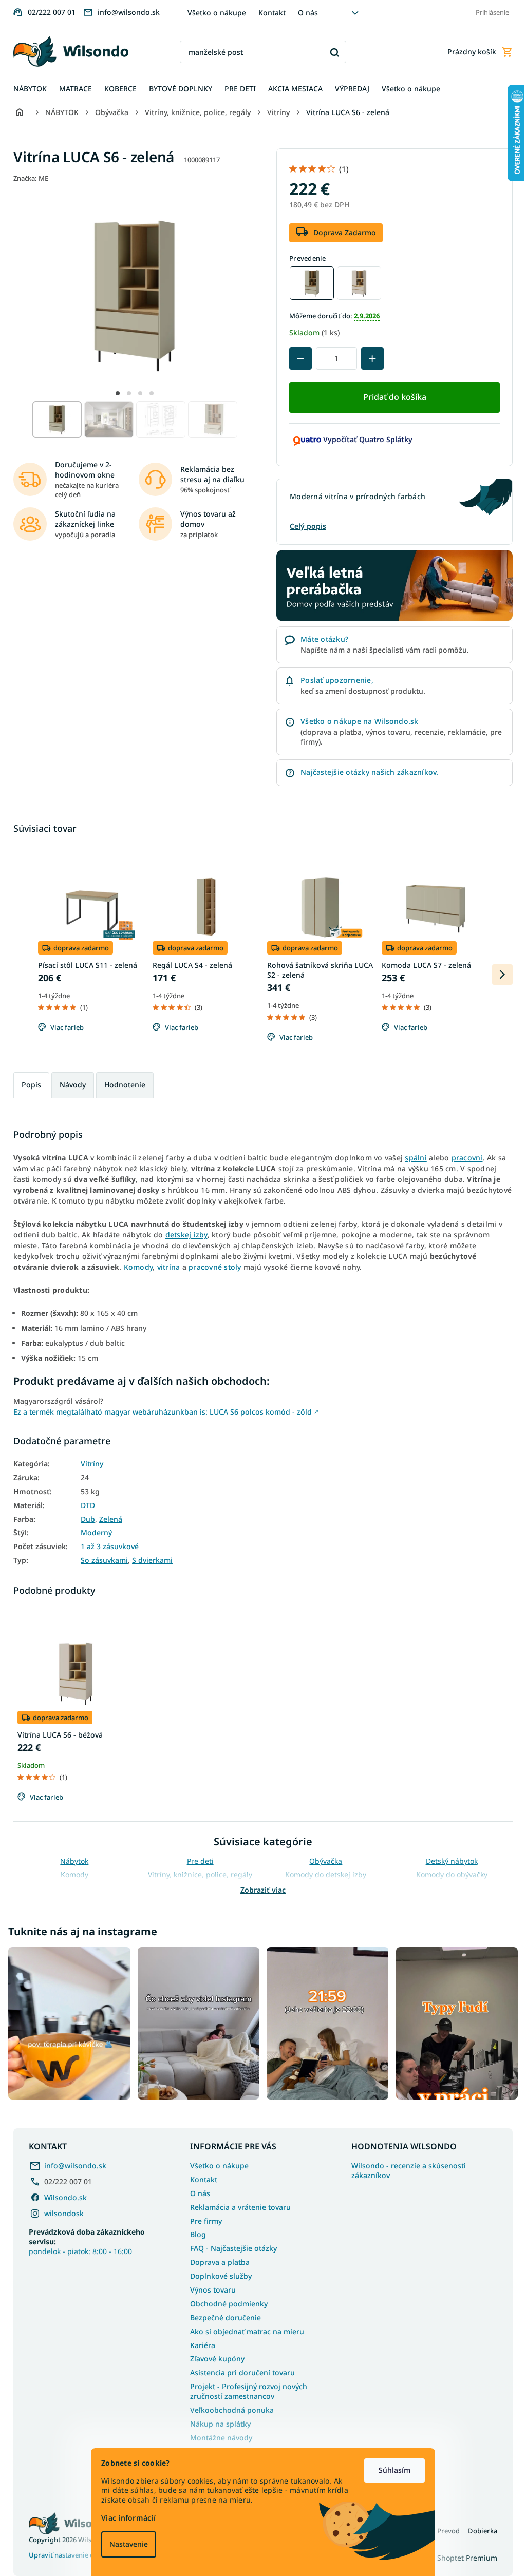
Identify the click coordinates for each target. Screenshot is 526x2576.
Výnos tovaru (209, 2287)
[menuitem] (26, 89)
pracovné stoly (211, 1267)
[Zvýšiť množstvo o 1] (369, 358)
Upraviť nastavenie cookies (68, 2553)
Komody (134, 1267)
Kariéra (199, 2343)
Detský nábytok (448, 1861)
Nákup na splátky (217, 2421)
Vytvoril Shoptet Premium (450, 2555)
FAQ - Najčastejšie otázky (230, 2246)
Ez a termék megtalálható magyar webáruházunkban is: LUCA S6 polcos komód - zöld (162, 1412)
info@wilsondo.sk (72, 2163)
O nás (304, 13)
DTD (84, 1505)
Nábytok (71, 1861)
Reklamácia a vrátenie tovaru (237, 2205)
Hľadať (331, 52)
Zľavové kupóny (214, 2356)
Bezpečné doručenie (222, 2315)
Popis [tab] (28, 1085)
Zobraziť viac (259, 1890)
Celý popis (304, 526)
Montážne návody (218, 2435)
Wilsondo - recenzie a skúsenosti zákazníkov (405, 2168)
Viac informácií (125, 2518)
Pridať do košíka (391, 397)
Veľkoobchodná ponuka (228, 2407)
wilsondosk (60, 2211)
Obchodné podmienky (225, 2301)
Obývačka (322, 1861)
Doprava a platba (216, 2259)
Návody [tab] (69, 1085)
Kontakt (268, 13)
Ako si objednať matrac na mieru (243, 2329)
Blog (194, 2232)
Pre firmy (202, 2218)
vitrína (165, 1267)
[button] (114, 393)
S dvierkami (149, 1560)
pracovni (463, 1158)
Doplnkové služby (217, 2273)
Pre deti (196, 1861)
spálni (412, 1158)
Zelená (107, 1519)
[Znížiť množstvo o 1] (297, 358)
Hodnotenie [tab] (121, 1085)
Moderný (93, 1533)
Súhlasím (391, 2470)
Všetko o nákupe (213, 13)
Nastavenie (125, 2544)
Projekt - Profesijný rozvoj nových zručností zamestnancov (245, 2389)
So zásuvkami (101, 1560)
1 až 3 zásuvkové (106, 1547)
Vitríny (88, 1464)
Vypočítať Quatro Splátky (364, 439)
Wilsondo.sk (62, 2195)
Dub (84, 1519)
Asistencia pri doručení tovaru (239, 2370)
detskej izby (182, 1235)
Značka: (27, 178)
